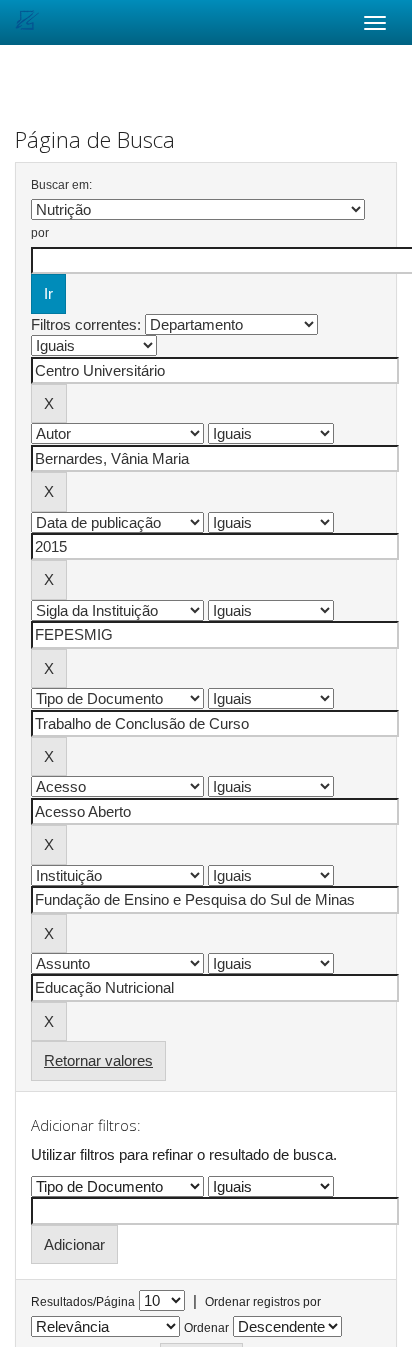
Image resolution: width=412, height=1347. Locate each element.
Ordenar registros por (263, 1302)
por (40, 233)
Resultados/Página (83, 1302)
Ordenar (206, 1328)
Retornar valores (98, 1060)
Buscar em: (61, 185)
